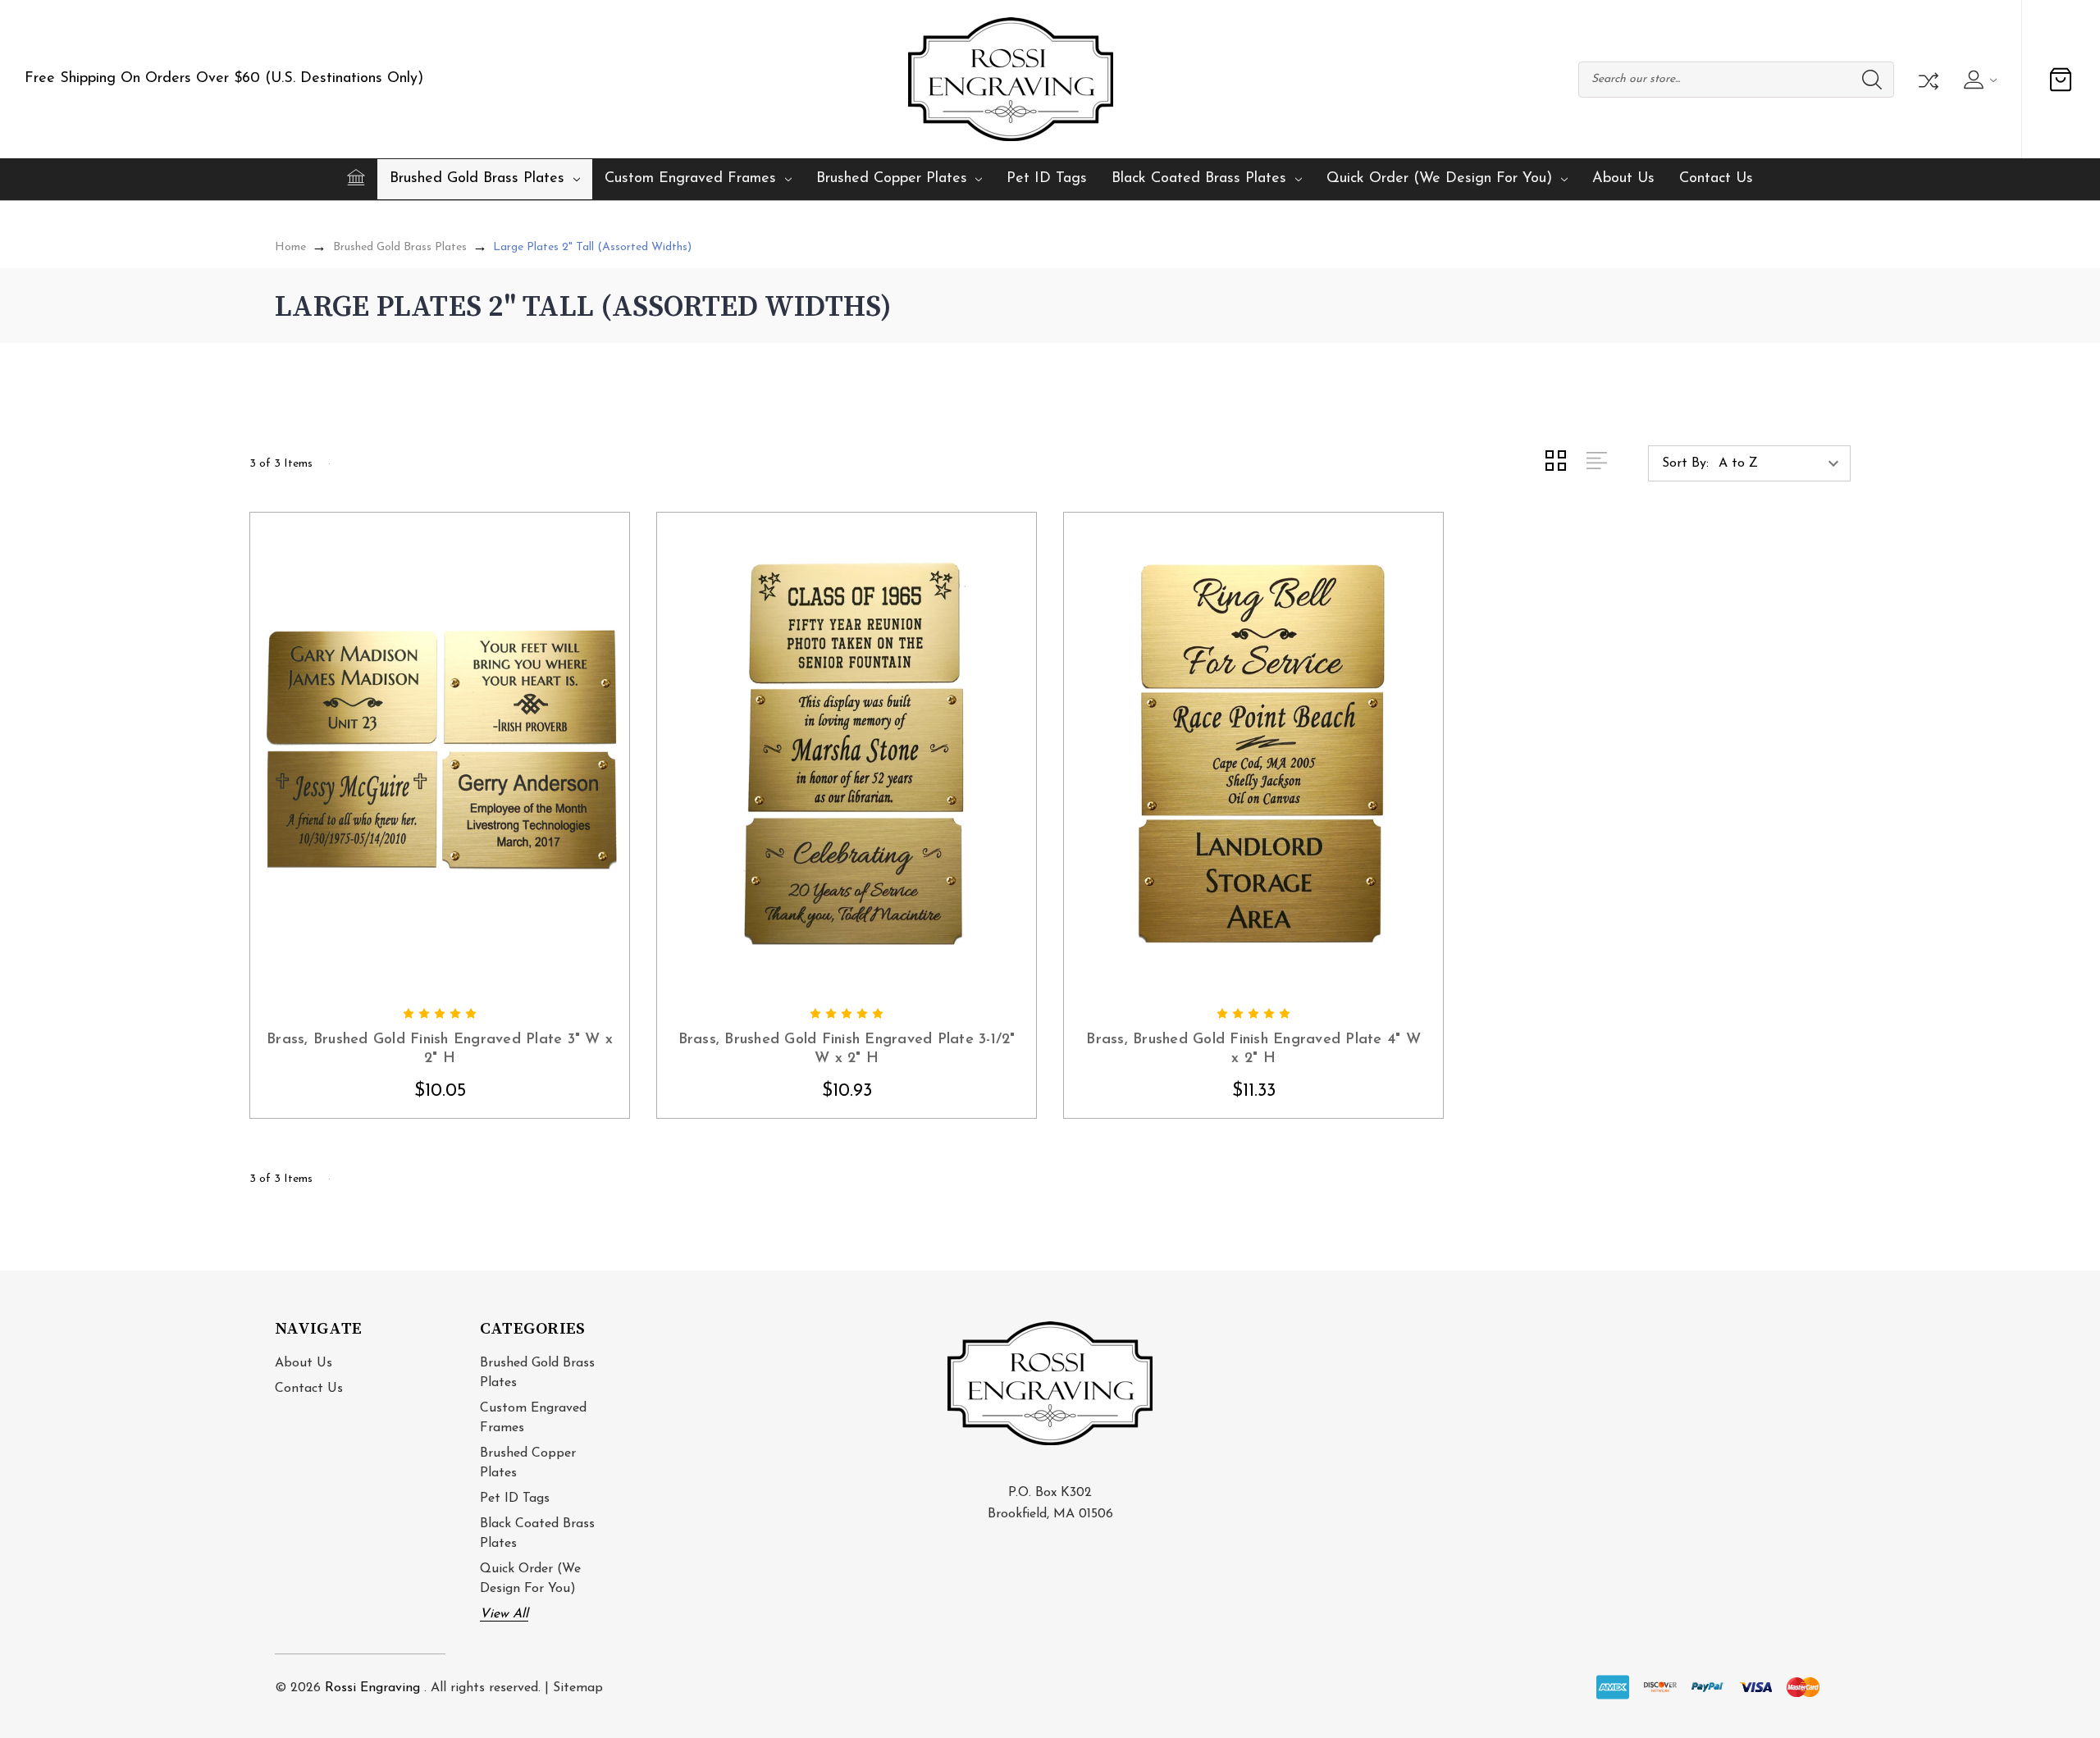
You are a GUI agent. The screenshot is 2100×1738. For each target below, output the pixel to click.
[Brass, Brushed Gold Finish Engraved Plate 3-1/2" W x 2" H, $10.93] (847, 755)
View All (504, 1614)
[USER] (1978, 80)
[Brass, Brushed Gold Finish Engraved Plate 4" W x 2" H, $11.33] (1253, 755)
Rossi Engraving (372, 1688)
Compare (1927, 80)
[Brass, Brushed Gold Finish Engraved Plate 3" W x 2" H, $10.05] (440, 755)
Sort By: (1685, 463)
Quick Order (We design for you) (1439, 179)
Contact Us (1716, 179)
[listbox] (1783, 463)
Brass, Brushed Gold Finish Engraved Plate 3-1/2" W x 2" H (847, 1049)
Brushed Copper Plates (892, 179)
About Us (1623, 179)
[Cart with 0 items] (2061, 80)
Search (1872, 80)
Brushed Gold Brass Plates (477, 179)
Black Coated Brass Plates (1199, 179)
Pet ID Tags (1047, 179)
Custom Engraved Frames (690, 179)
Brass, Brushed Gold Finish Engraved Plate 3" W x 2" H (440, 1049)
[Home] (356, 177)
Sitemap (578, 1688)
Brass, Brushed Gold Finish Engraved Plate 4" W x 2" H (1253, 1049)
